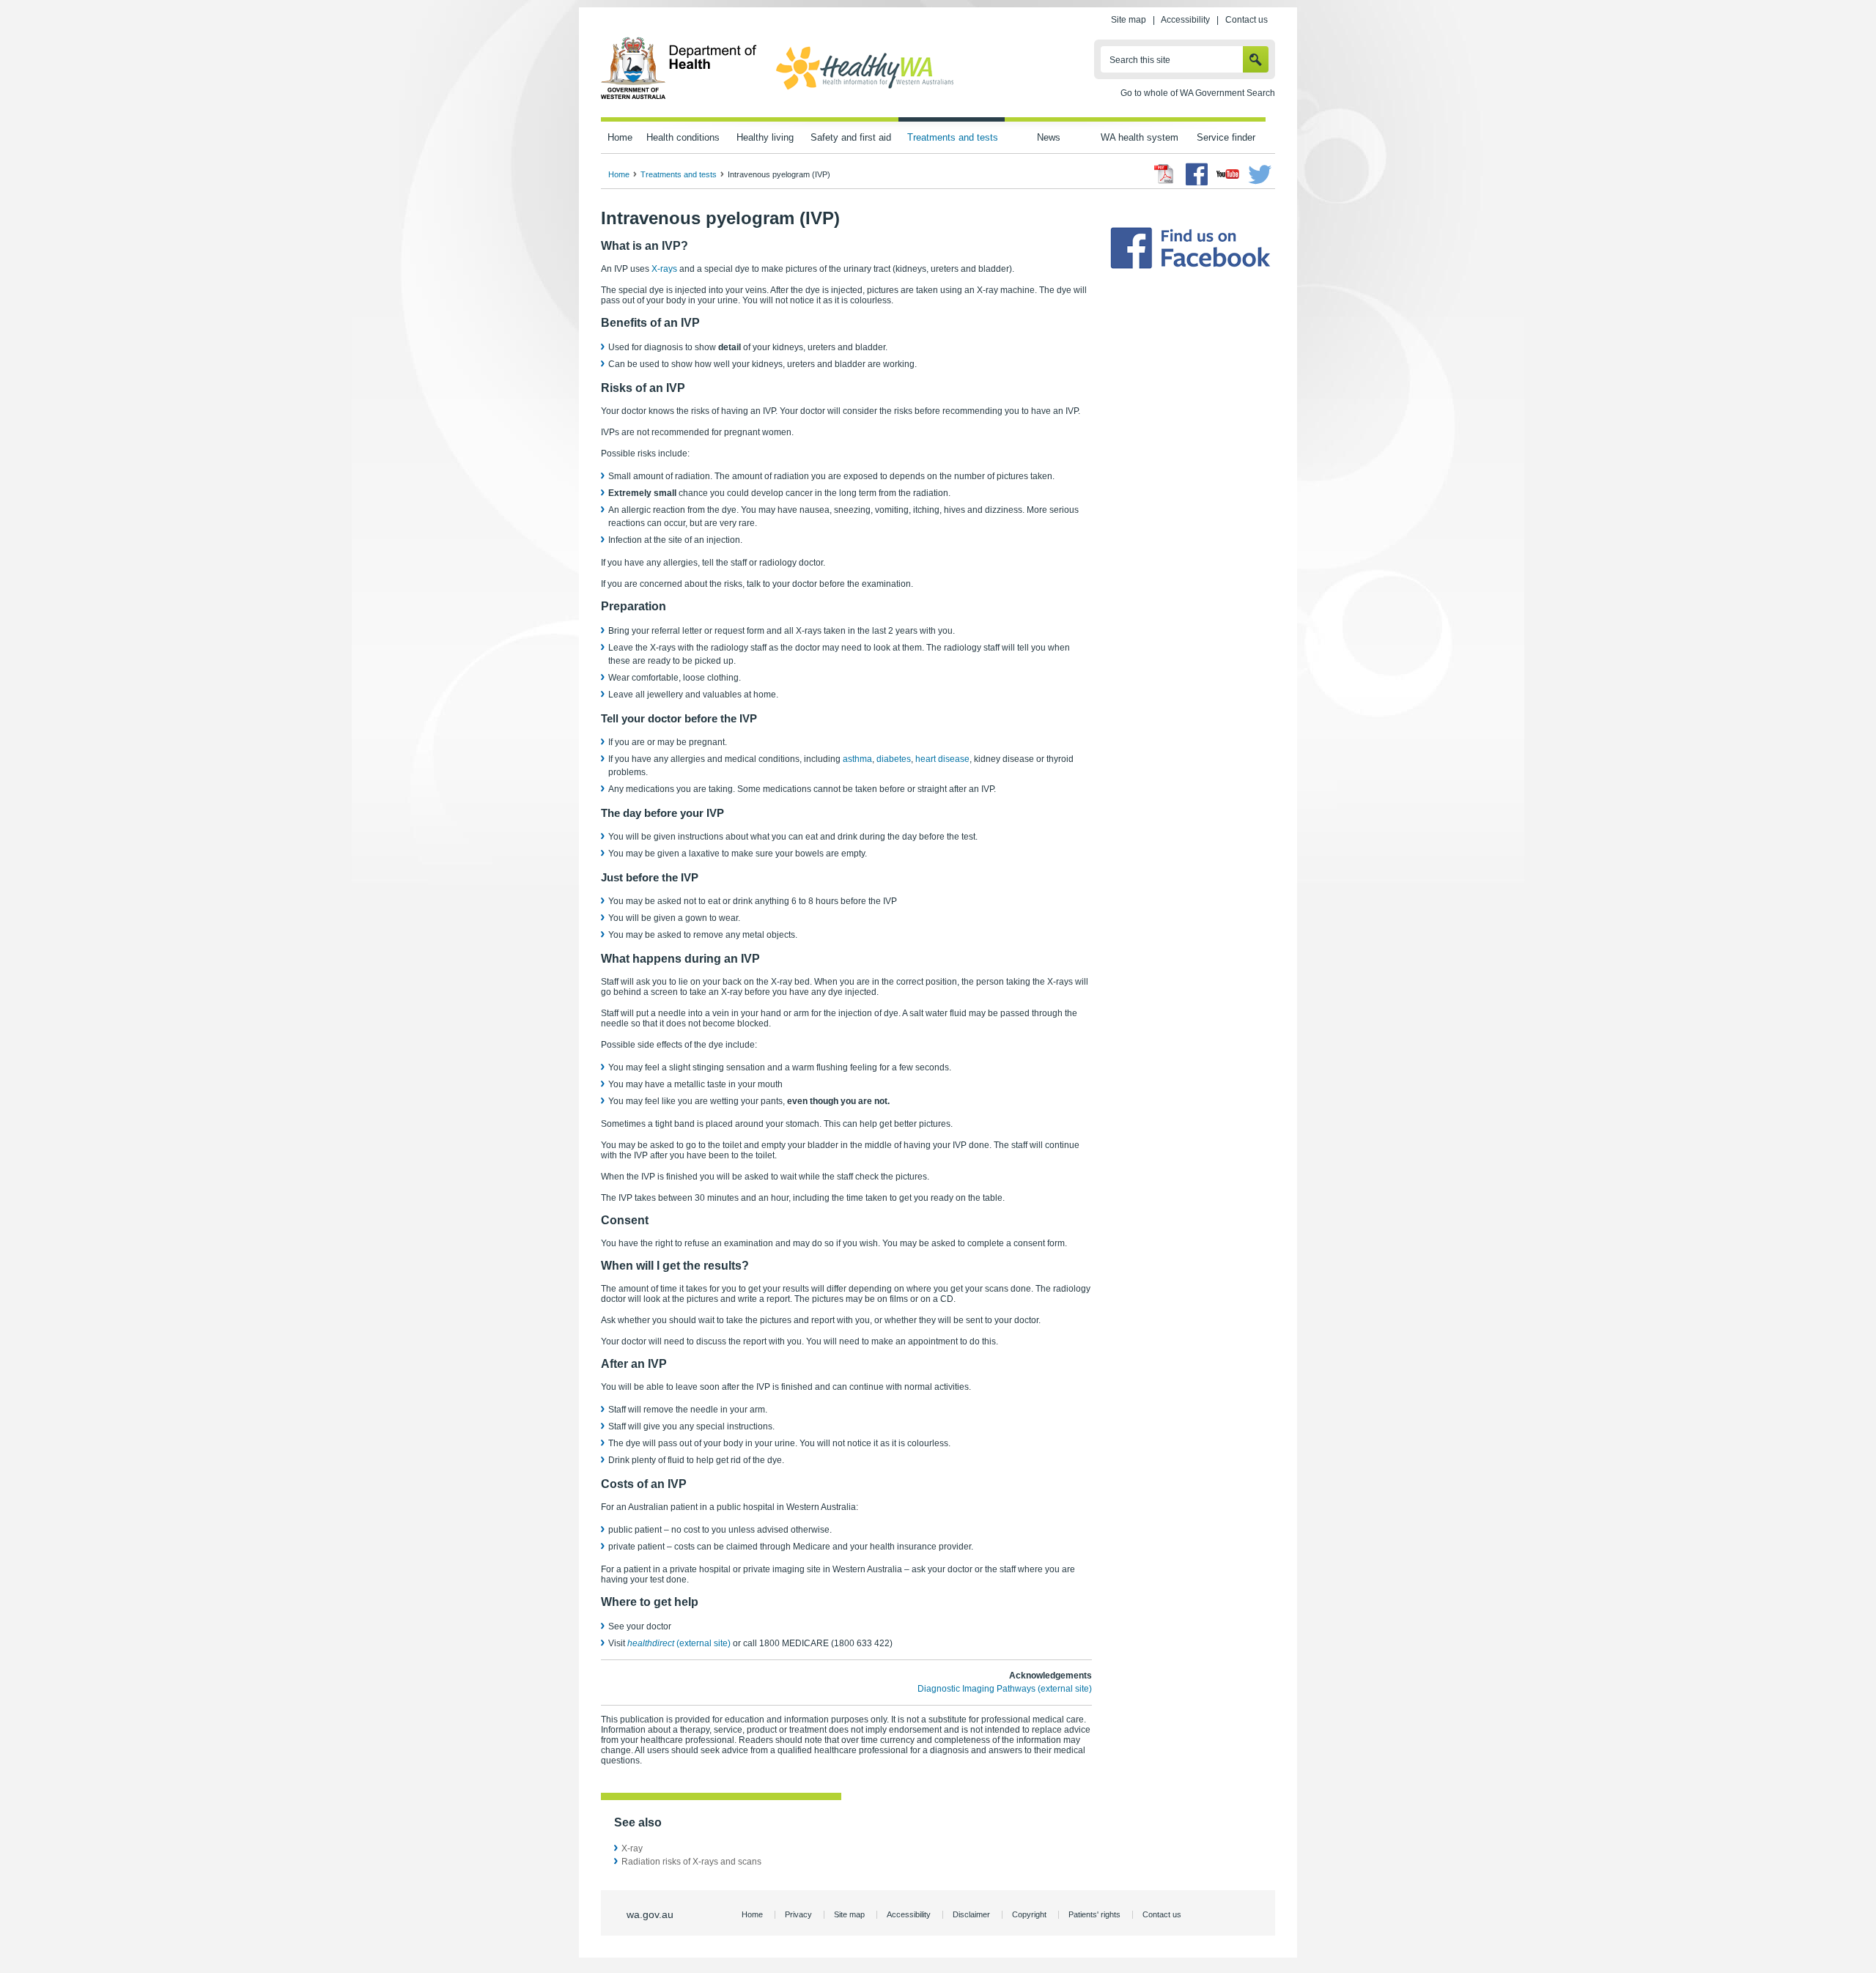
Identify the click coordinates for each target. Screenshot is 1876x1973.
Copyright (1029, 1914)
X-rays (664, 269)
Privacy (798, 1914)
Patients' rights (1094, 1914)
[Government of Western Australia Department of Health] (679, 97)
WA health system (1140, 137)
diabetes (894, 759)
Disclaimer (971, 1914)
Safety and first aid (851, 137)
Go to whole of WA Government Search (1198, 93)
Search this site (1140, 60)
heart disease (942, 759)
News (1049, 137)
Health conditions (683, 137)
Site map (1129, 20)
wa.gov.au (650, 1914)
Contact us (1247, 20)
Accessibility (1185, 20)
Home (620, 137)
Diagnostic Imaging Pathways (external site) (1005, 1689)
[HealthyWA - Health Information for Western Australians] (865, 90)
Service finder (1226, 137)
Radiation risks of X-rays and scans (691, 1862)
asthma (857, 759)
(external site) (679, 1643)
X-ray (632, 1848)
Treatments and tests (953, 137)
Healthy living (765, 137)
